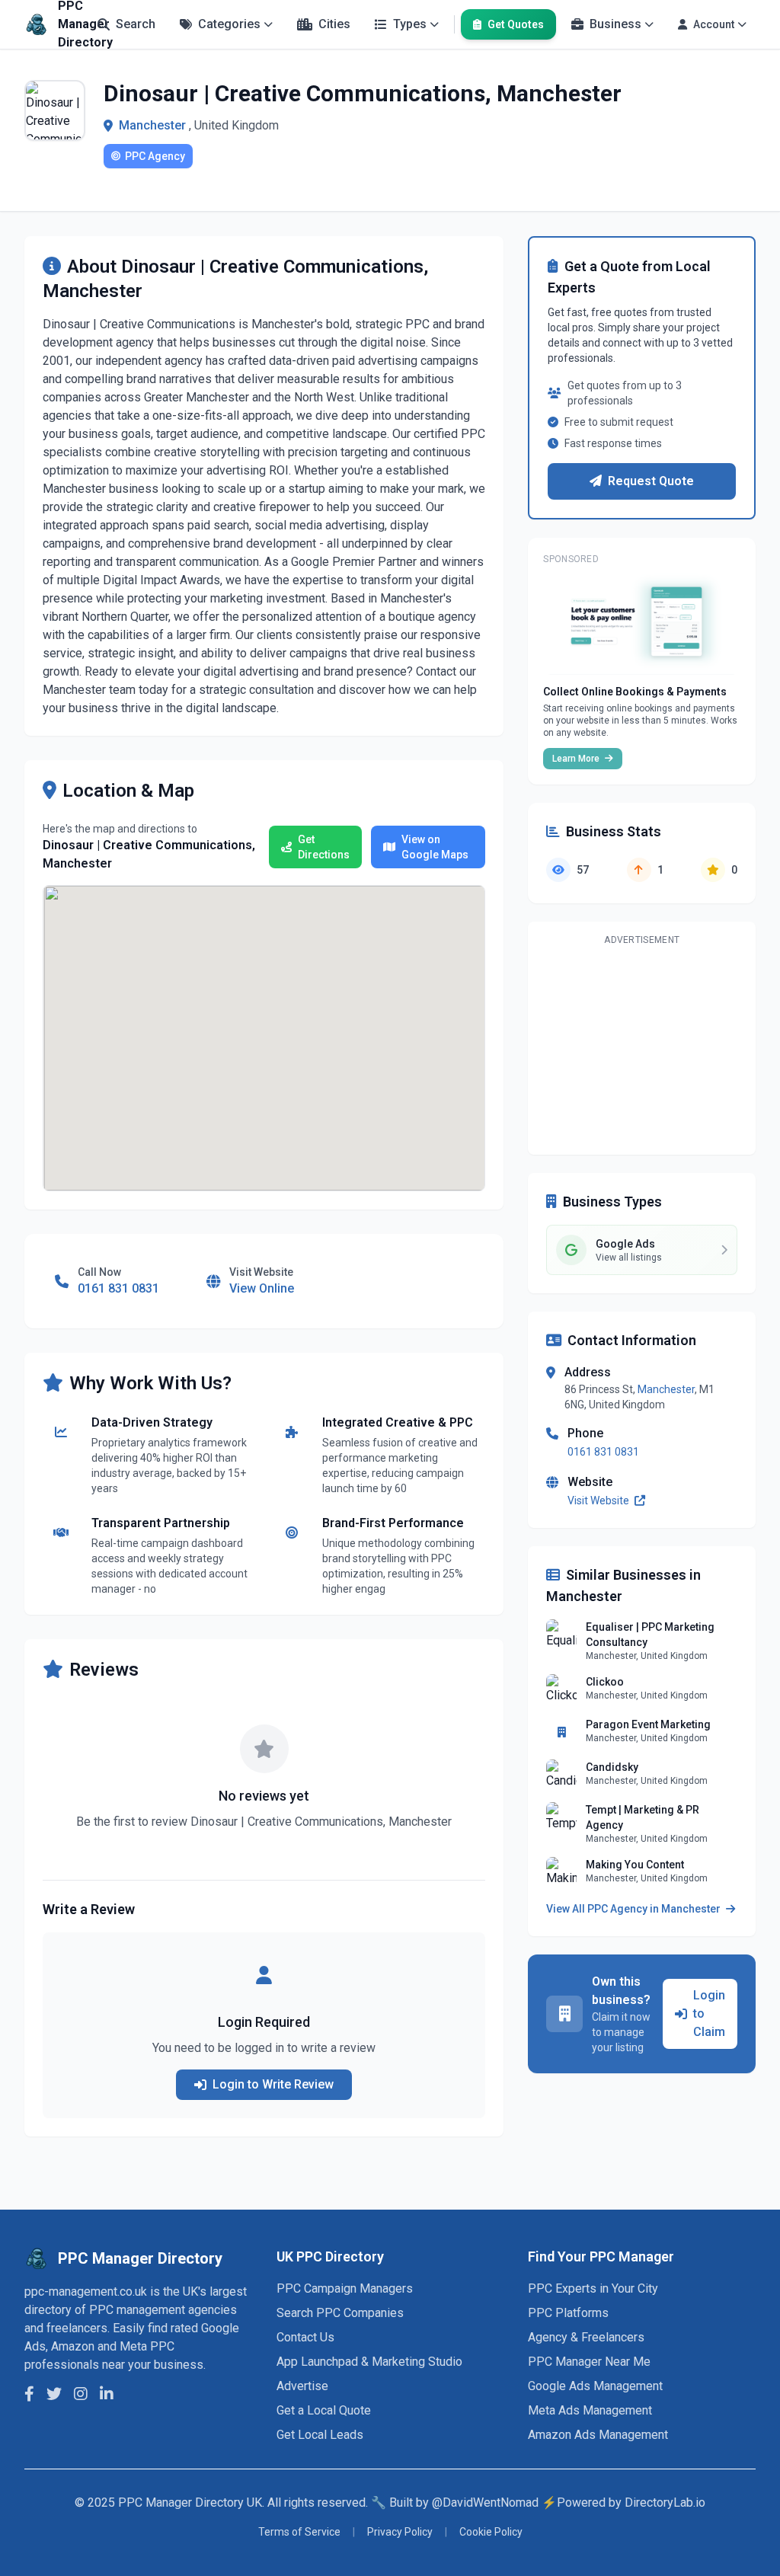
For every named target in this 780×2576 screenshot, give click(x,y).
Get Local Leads (320, 2435)
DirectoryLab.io (665, 2502)
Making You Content (635, 1865)
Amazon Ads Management (598, 2435)
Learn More (577, 759)
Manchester (152, 125)
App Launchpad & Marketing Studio (369, 2362)
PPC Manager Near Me (589, 2362)
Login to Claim (709, 2013)
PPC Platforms (568, 2313)
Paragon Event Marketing (648, 1724)
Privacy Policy (400, 2532)
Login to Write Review (273, 2084)
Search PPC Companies (340, 2313)
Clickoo (605, 1682)
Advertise (302, 2386)
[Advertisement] (642, 1047)
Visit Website (599, 1501)
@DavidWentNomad (485, 2502)
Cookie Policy (491, 2532)
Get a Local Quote (324, 2410)
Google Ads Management (595, 2386)
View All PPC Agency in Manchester (635, 1909)
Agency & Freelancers (586, 2337)
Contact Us (305, 2337)
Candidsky (612, 1767)
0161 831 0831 (603, 1452)
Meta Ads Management (590, 2410)
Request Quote (651, 481)
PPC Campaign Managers (345, 2288)
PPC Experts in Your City (593, 2288)
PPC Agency (155, 156)
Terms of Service (299, 2532)
